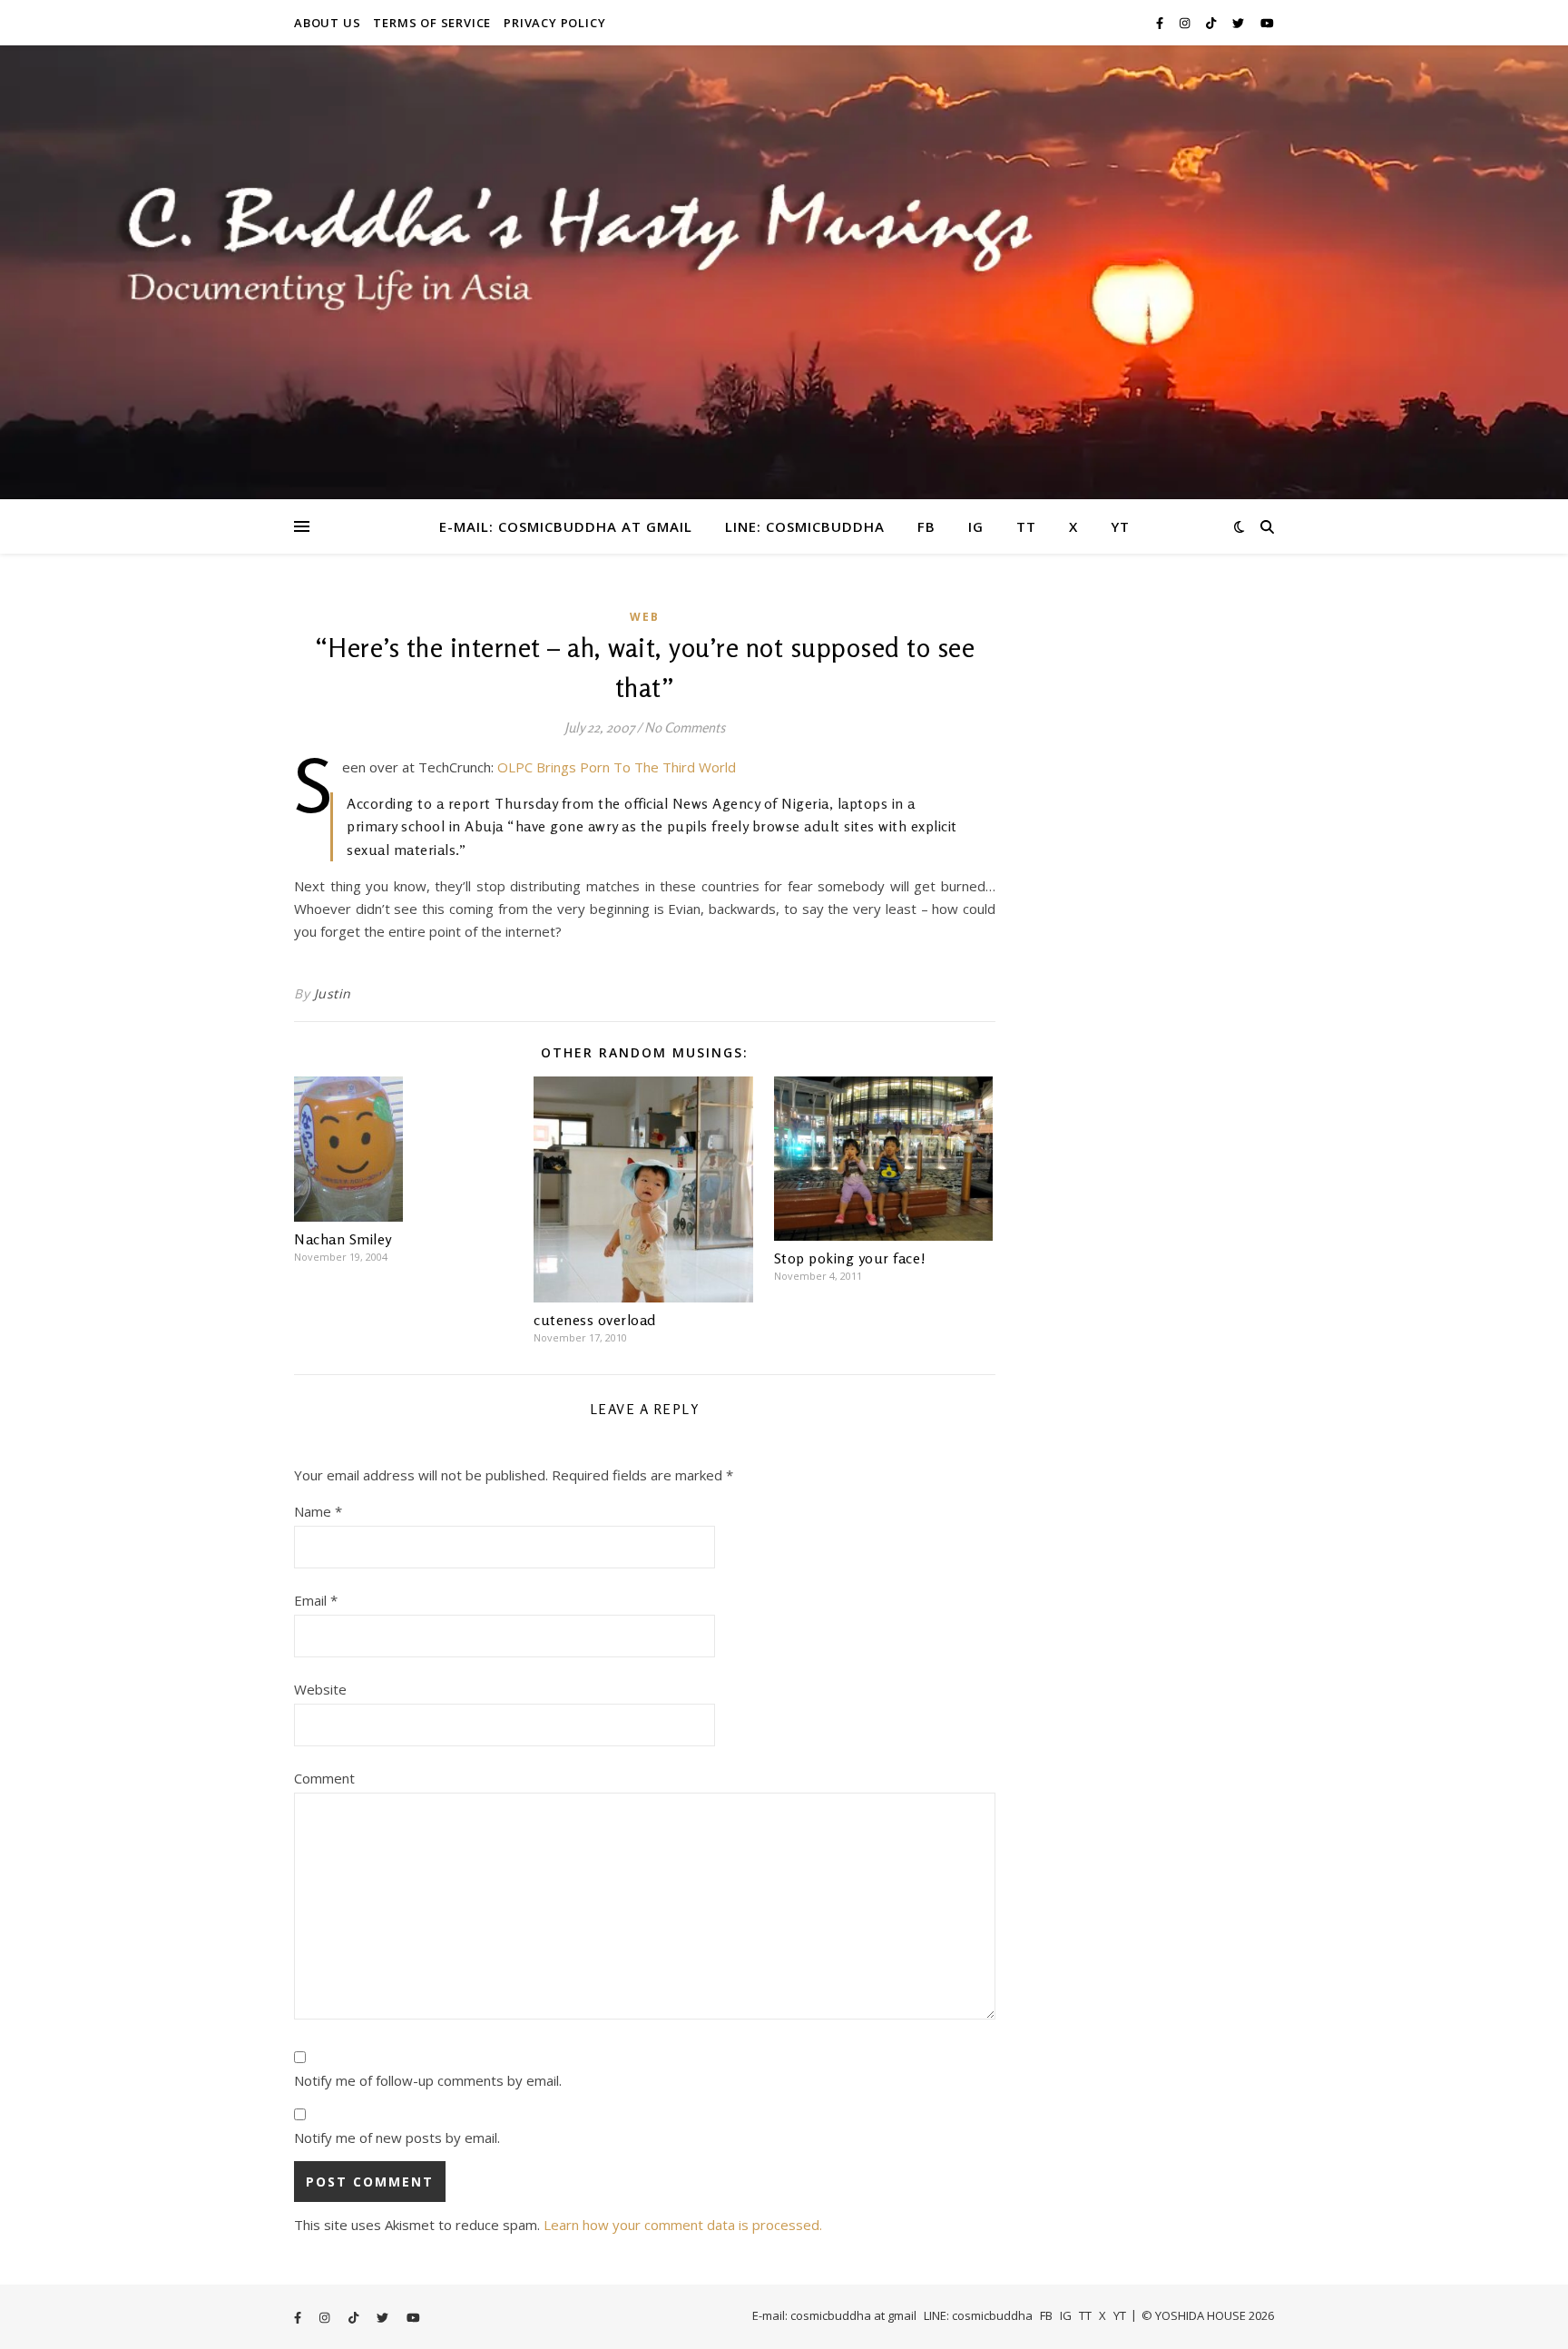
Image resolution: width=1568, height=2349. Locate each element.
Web (645, 617)
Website (320, 1689)
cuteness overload (595, 1320)
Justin (333, 993)
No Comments (685, 727)
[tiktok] (1212, 23)
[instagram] (1186, 23)
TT (1026, 526)
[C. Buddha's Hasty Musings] (784, 272)
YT (1120, 526)
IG (976, 526)
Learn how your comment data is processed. (683, 2225)
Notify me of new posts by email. (397, 2138)
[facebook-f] (1161, 23)
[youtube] (1267, 23)
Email (316, 1600)
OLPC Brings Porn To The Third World (617, 767)
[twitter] (1240, 23)
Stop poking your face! (850, 1258)
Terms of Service (432, 23)
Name (318, 1511)
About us (327, 23)
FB (926, 526)
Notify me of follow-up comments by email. (428, 2080)
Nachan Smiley (343, 1239)
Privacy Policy (554, 23)
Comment (324, 1778)
